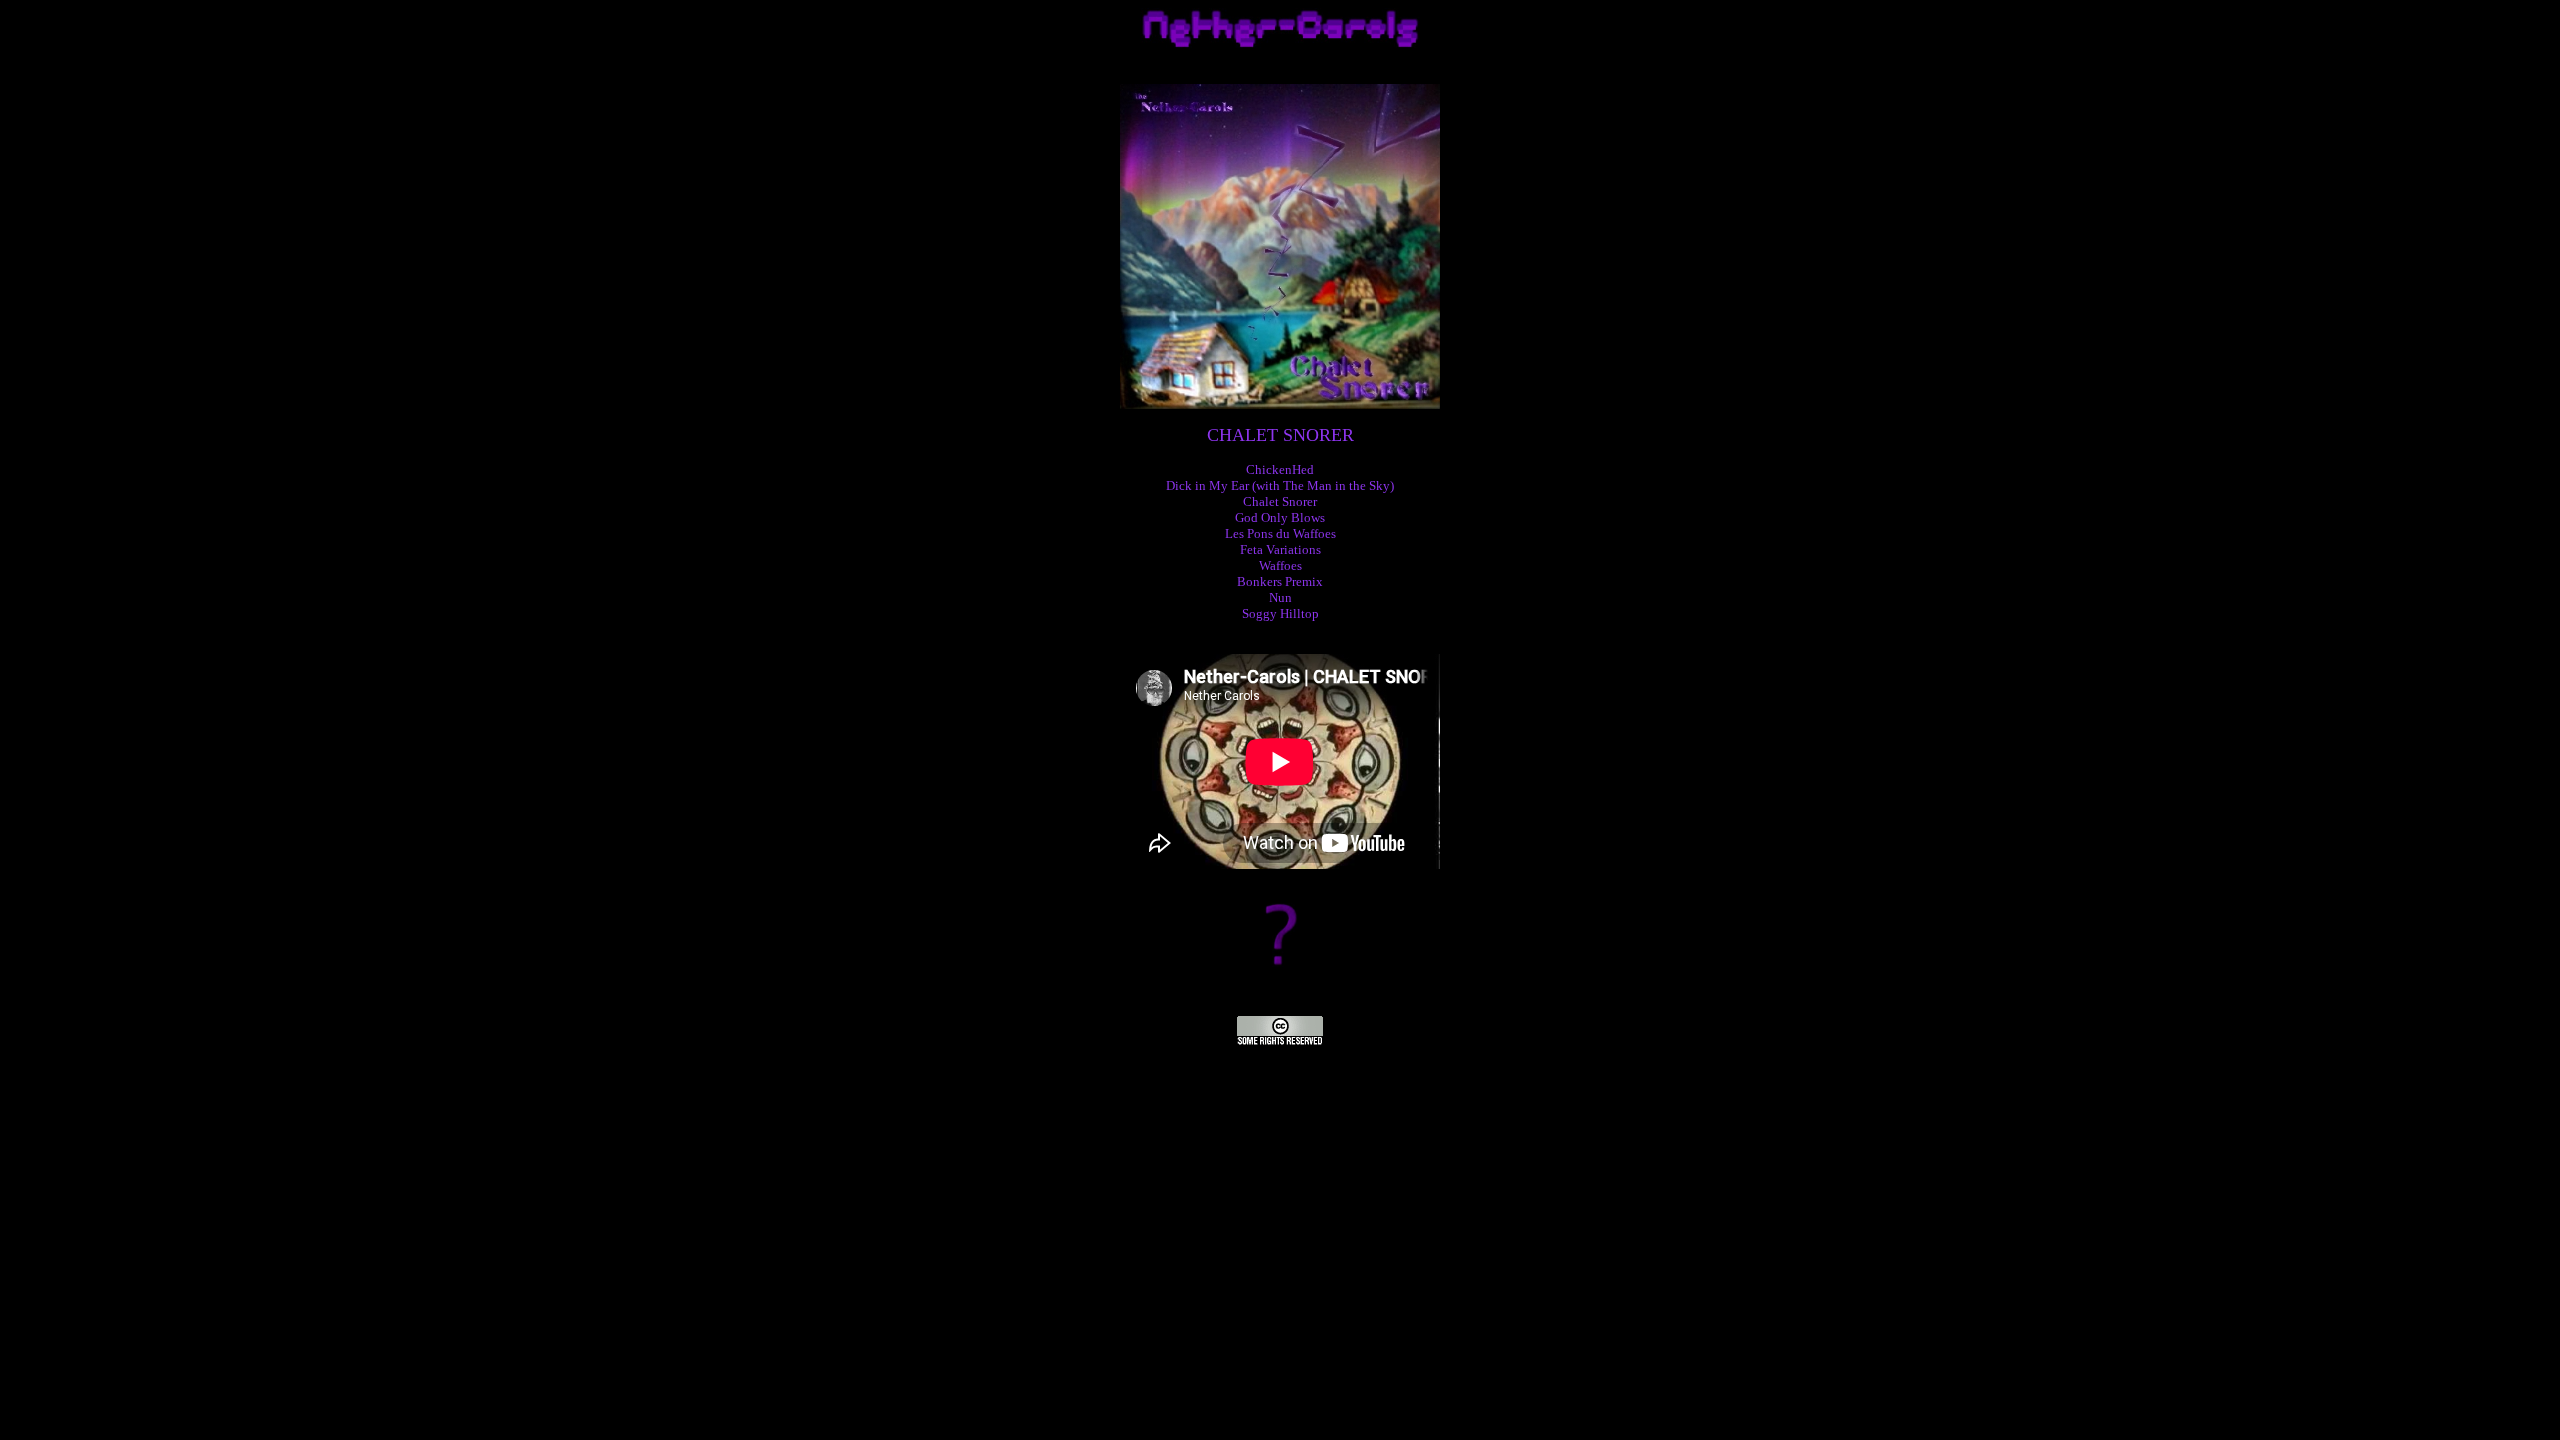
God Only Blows (1280, 517)
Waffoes (1280, 565)
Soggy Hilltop (1280, 613)
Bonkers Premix (1280, 581)
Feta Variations (1280, 549)
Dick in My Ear (1207, 485)
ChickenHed (1280, 469)
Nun (1280, 597)
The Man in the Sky (1336, 485)
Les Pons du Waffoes (1280, 533)
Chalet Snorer (1280, 501)
